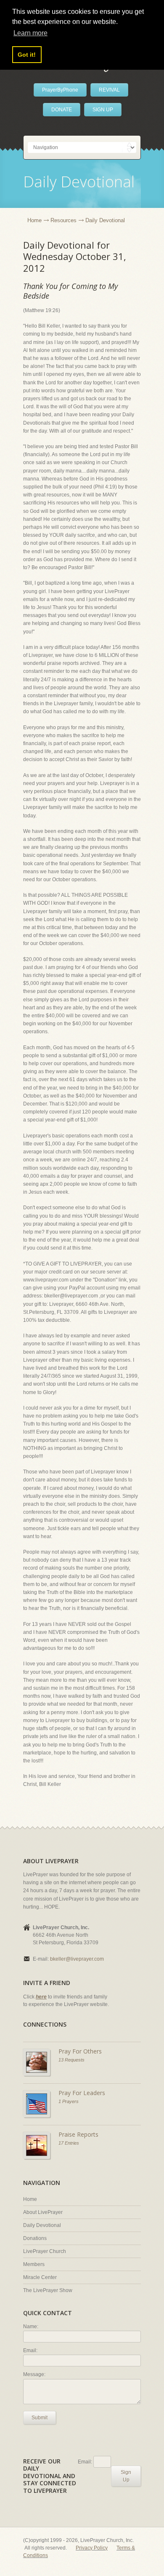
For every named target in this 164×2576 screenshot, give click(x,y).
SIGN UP (103, 110)
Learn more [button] (30, 33)
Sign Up (126, 2476)
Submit (40, 2418)
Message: (34, 2374)
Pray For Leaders (82, 2093)
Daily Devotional (42, 2225)
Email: (30, 2350)
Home (34, 220)
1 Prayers (69, 2101)
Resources (63, 220)
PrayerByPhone (60, 90)
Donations (35, 2238)
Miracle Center (40, 2277)
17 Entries (69, 2143)
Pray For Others (80, 2051)
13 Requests (71, 2060)
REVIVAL (109, 90)
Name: (31, 2327)
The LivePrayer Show (48, 2290)
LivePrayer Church (45, 2251)
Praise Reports (78, 2134)
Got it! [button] (27, 55)
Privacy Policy (92, 2548)
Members (34, 2264)
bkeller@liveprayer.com (77, 1959)
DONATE (62, 110)
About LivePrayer (43, 2212)
